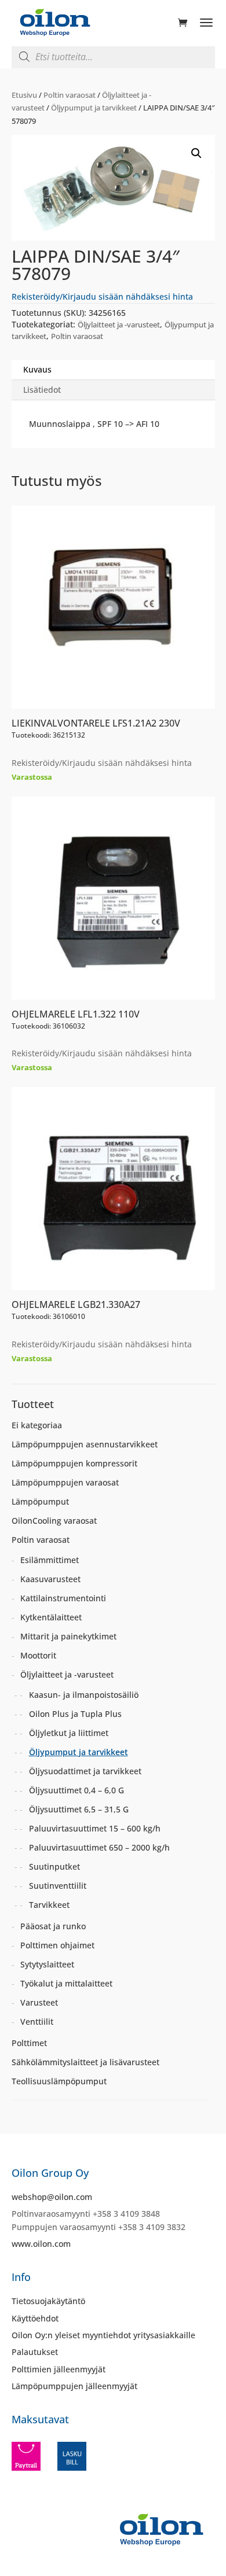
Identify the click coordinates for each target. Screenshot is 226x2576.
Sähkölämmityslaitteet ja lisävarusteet (85, 2062)
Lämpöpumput (40, 1501)
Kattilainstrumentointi (63, 1598)
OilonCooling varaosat (54, 1521)
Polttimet (29, 2043)
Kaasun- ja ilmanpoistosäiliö (84, 1695)
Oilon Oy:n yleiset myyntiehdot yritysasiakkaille (103, 2335)
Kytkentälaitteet (51, 1617)
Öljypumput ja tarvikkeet (94, 108)
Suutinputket (54, 1866)
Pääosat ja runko (53, 1926)
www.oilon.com (41, 2244)
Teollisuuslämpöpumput (59, 2081)
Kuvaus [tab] (37, 369)
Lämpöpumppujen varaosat (65, 1482)
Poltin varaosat (70, 95)
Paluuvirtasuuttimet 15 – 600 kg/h (95, 1828)
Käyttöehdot (35, 2318)
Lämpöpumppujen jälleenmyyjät (74, 2386)
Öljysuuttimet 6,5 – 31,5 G (79, 1809)
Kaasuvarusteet (50, 1579)
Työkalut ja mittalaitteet (66, 1983)
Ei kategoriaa (37, 1425)
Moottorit (38, 1655)
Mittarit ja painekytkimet (68, 1636)
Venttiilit (37, 2022)
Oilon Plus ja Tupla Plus (75, 1714)
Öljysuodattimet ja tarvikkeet (85, 1771)
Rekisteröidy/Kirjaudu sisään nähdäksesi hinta (102, 296)
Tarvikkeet (49, 1905)
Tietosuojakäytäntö (48, 2301)
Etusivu (24, 95)
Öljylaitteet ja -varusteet (119, 325)
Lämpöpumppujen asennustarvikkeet (85, 1444)
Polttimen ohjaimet (57, 1945)
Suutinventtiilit (58, 1886)
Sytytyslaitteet (47, 1964)
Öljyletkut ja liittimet (69, 1733)
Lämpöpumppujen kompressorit (74, 1463)
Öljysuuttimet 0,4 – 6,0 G (76, 1790)
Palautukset (35, 2352)
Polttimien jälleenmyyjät (59, 2369)
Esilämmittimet (50, 1560)
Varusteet (39, 2002)
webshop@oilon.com (52, 2197)
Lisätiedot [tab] (42, 390)
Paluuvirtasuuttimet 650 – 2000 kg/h (99, 1847)
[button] (196, 153)
